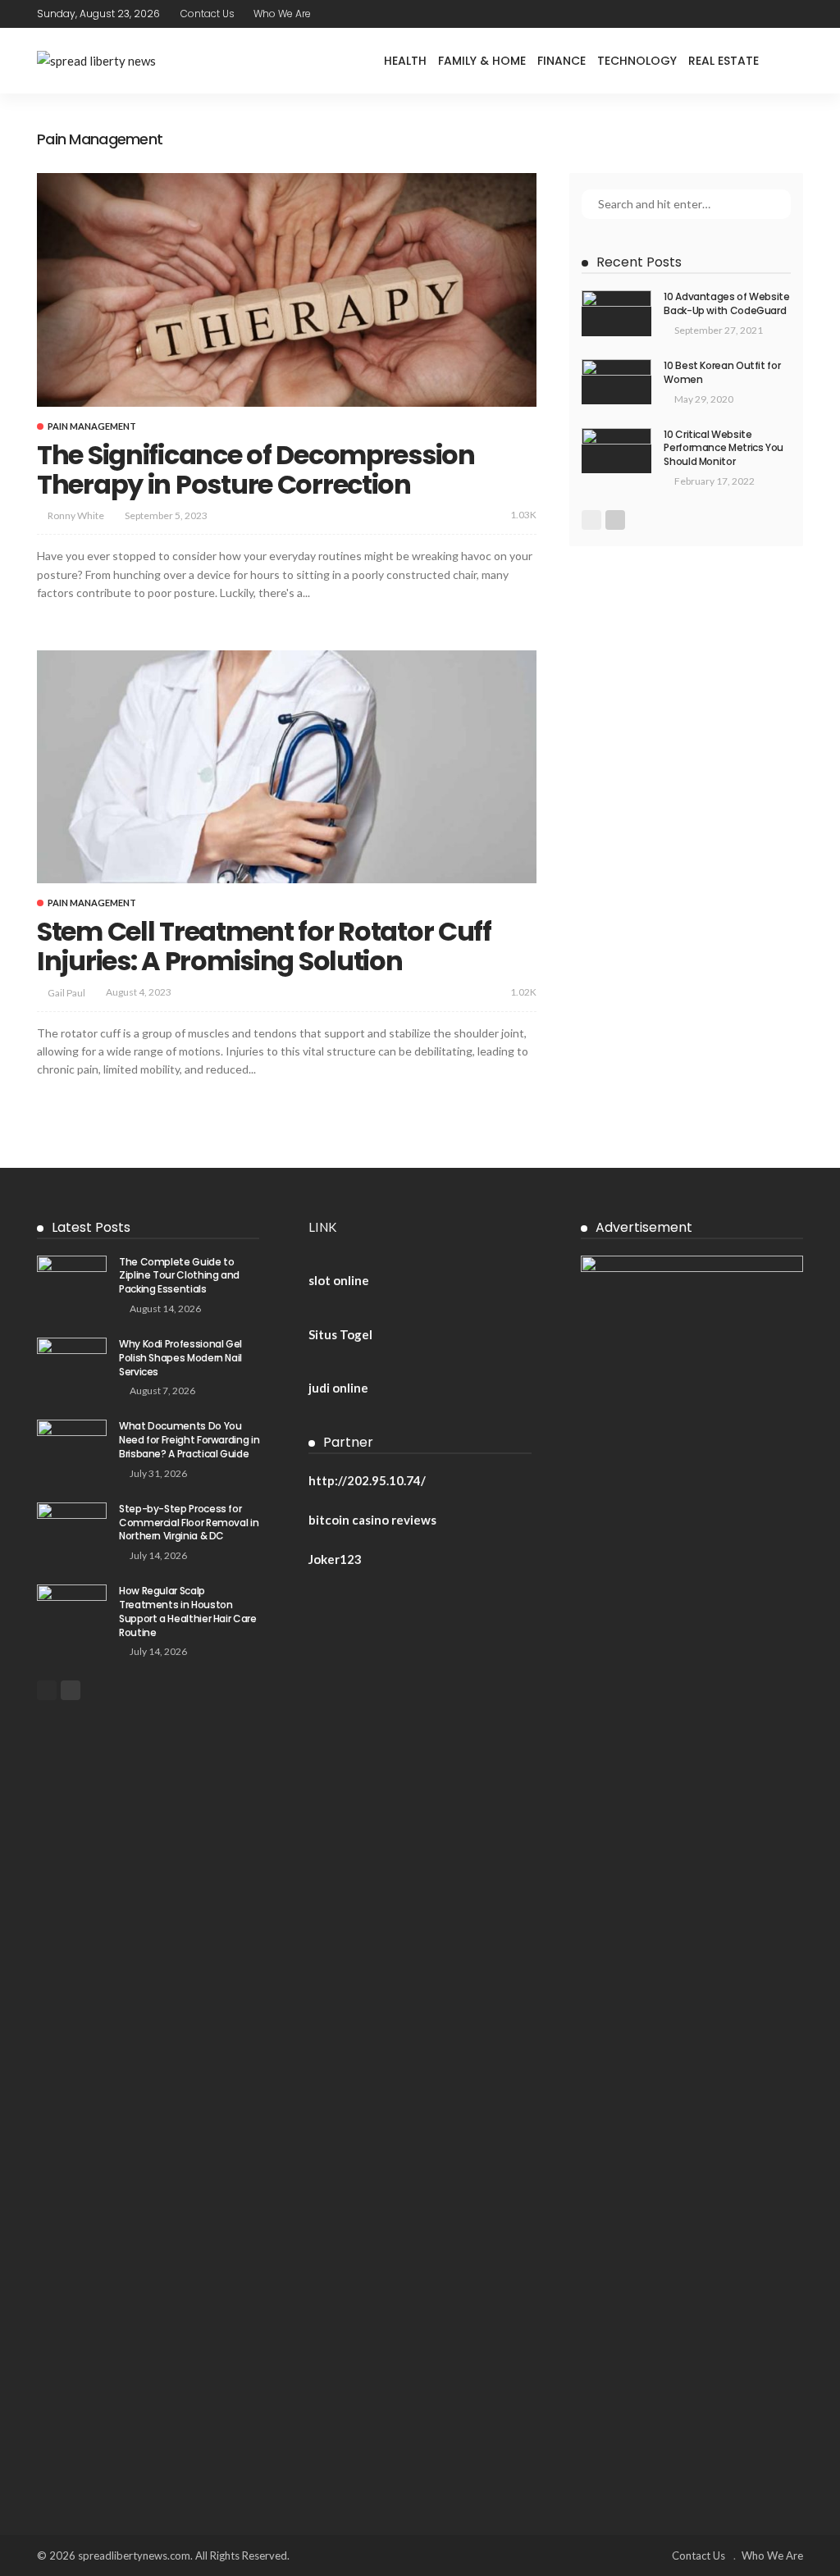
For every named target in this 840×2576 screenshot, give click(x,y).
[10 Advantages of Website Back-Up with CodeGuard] (616, 313)
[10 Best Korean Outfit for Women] (616, 382)
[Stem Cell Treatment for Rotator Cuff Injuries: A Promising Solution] (287, 767)
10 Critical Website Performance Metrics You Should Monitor (724, 448)
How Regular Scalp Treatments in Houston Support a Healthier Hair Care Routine (188, 1611)
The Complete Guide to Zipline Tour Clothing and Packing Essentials (179, 1276)
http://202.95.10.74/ (367, 1480)
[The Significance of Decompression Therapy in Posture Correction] (287, 290)
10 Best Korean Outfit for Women (722, 372)
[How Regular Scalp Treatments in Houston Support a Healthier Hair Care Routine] (72, 1607)
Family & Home (482, 61)
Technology (637, 61)
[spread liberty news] (96, 61)
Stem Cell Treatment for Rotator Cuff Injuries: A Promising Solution (264, 946)
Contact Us (208, 14)
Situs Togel (340, 1334)
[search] (790, 61)
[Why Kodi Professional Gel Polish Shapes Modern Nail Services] (72, 1360)
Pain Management (92, 426)
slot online (339, 1280)
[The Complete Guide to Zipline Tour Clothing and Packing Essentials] (72, 1278)
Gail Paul (66, 993)
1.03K (523, 515)
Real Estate (724, 61)
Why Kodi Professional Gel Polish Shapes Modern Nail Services (180, 1358)
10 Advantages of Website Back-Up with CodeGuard (726, 303)
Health (405, 61)
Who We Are (282, 14)
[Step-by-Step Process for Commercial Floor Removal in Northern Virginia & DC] (72, 1525)
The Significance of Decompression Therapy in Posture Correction (256, 470)
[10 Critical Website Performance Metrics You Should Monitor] (616, 451)
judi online (338, 1388)
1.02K (523, 992)
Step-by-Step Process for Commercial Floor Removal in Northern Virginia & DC (189, 1523)
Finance (562, 61)
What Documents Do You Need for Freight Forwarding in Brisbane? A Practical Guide (189, 1440)
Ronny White (76, 515)
